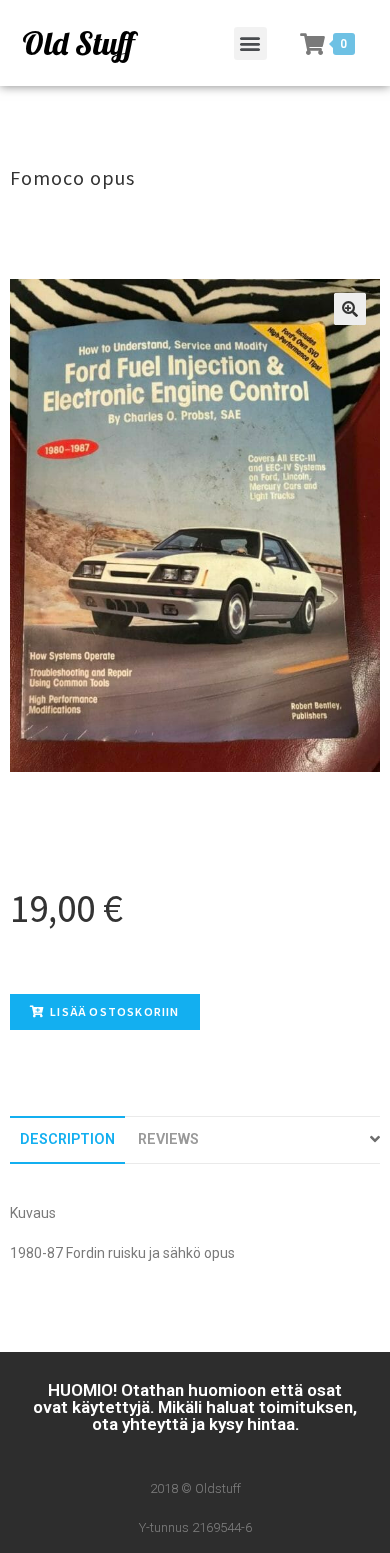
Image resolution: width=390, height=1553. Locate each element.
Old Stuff (78, 43)
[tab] (67, 1139)
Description (67, 1139)
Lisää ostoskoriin (114, 1011)
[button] (250, 43)
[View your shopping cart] (312, 44)
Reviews (168, 1139)
